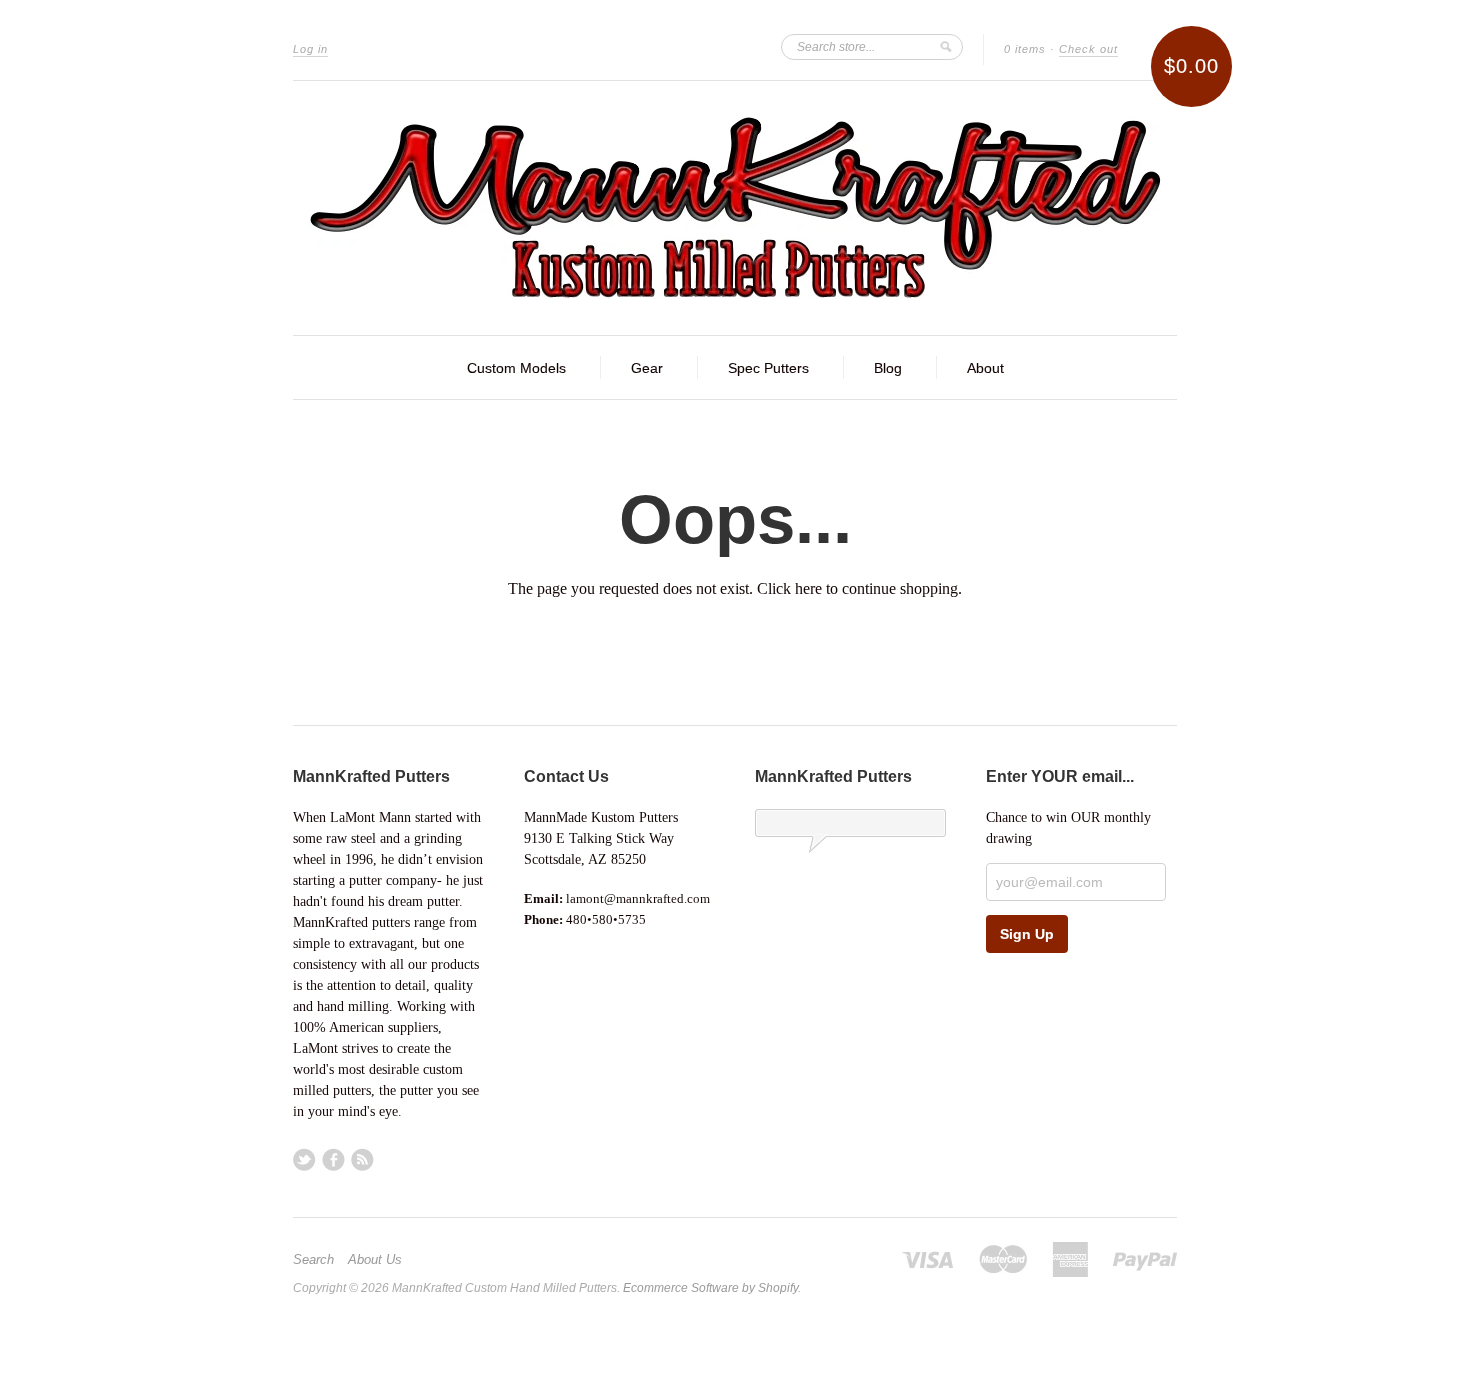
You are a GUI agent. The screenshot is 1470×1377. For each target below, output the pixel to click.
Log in (310, 49)
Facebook (333, 1159)
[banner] (735, 208)
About (985, 368)
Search (313, 1260)
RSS (362, 1159)
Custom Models (516, 368)
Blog (888, 368)
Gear (647, 368)
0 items (1025, 49)
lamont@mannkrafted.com (638, 898)
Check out (1088, 49)
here (808, 588)
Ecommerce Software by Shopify (710, 1288)
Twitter (304, 1159)
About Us (375, 1260)
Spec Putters (768, 368)
